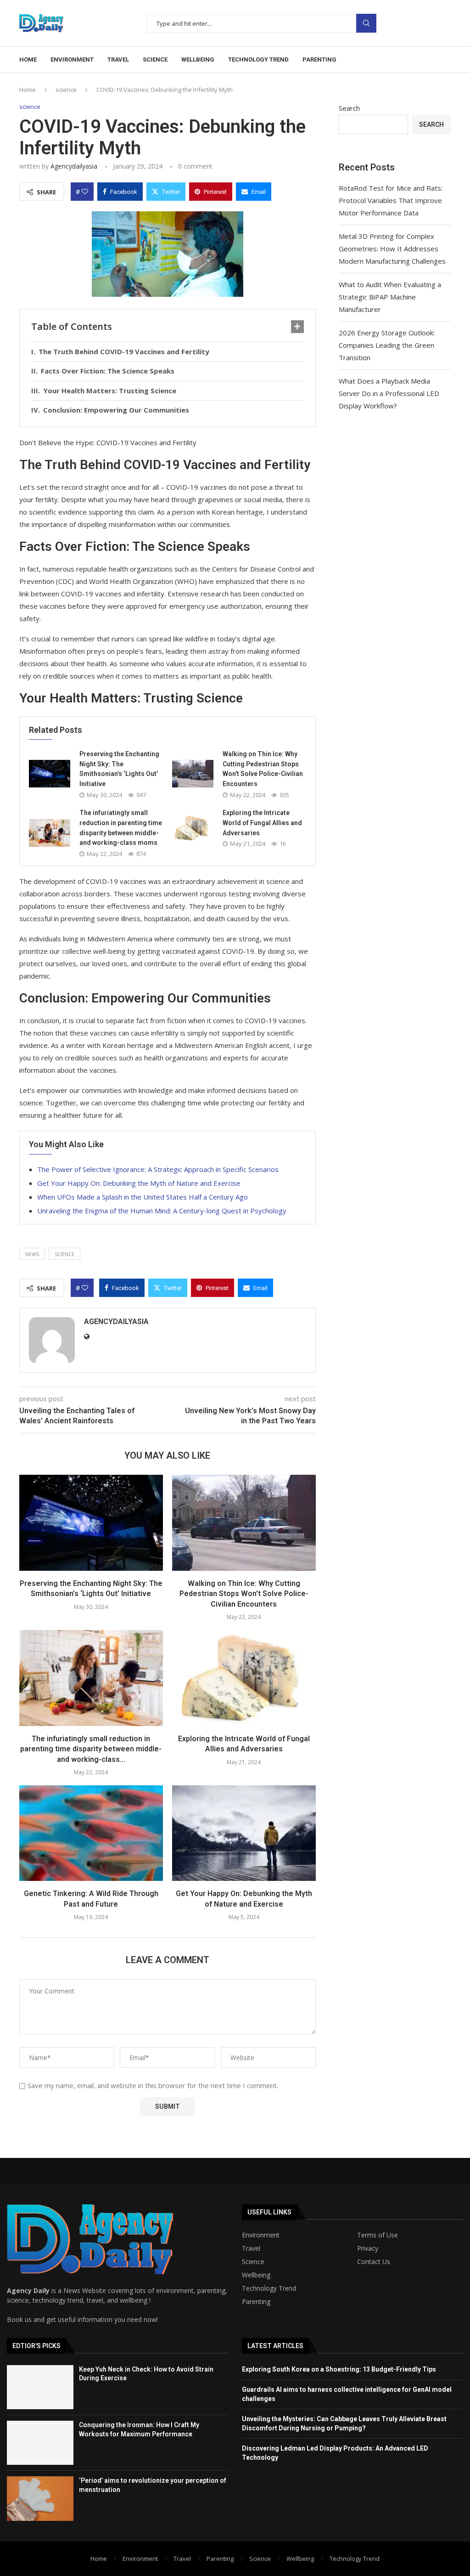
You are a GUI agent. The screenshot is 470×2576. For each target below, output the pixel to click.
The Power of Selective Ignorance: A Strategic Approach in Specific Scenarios (158, 1169)
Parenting (256, 2302)
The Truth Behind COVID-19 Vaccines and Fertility (124, 351)
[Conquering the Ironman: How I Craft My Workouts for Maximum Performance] (40, 2443)
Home (28, 59)
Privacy (368, 2248)
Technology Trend (269, 2288)
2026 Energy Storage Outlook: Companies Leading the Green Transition (387, 345)
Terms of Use (378, 2235)
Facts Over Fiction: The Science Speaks (108, 371)
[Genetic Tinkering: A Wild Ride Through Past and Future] (91, 1833)
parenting (319, 59)
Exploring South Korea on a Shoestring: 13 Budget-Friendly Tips (339, 2369)
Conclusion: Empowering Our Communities (116, 410)
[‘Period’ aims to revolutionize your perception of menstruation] (40, 2498)
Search (366, 23)
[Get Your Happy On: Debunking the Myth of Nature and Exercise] (244, 1833)
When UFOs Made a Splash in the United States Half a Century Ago (143, 1197)
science (155, 59)
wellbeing (198, 59)
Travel (251, 2248)
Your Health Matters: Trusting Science (110, 391)
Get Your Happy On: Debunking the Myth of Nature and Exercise (139, 1183)
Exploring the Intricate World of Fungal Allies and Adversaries (262, 823)
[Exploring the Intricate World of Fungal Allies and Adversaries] (193, 828)
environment (72, 59)
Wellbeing (256, 2275)
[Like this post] (85, 192)
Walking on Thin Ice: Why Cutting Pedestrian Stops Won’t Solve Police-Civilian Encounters (244, 1594)
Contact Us (374, 2262)
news (32, 1254)
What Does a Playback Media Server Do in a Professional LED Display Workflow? (389, 393)
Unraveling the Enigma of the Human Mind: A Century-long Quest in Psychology (162, 1211)
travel (118, 59)
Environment (261, 2235)
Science (253, 2262)
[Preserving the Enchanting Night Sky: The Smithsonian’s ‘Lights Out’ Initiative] (50, 774)
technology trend (258, 59)
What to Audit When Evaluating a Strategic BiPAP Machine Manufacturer (390, 297)
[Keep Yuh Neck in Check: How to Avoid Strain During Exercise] (40, 2387)
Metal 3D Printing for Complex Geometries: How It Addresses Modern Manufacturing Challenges (392, 249)
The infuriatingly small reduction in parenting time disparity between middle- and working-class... (91, 1749)
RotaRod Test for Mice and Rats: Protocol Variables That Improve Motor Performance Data (391, 200)
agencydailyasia (74, 166)
